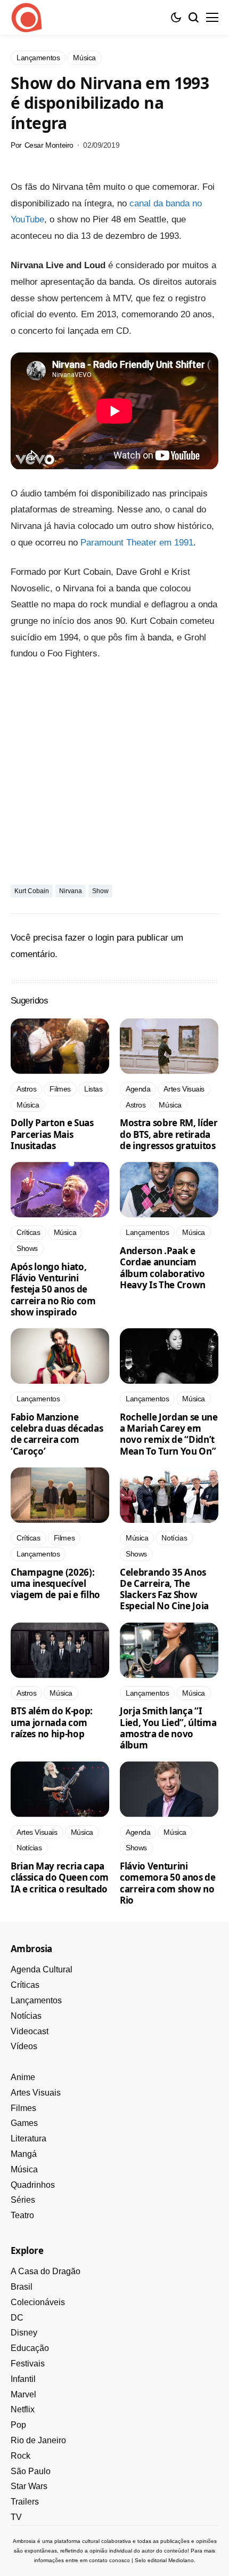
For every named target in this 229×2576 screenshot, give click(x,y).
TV (16, 2517)
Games (24, 2123)
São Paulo (31, 2471)
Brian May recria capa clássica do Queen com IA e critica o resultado (60, 1877)
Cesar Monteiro (49, 145)
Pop (18, 2425)
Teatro (22, 2215)
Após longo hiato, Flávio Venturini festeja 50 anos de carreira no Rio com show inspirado (53, 1289)
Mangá (24, 2154)
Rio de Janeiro (38, 2440)
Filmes (23, 2108)
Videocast (30, 2031)
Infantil (23, 2379)
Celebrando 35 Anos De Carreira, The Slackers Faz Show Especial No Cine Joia (164, 1589)
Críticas (25, 1985)
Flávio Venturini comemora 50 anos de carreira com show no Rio (168, 1883)
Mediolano (181, 2560)
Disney (24, 2333)
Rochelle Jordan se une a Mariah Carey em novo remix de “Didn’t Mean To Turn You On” (169, 1434)
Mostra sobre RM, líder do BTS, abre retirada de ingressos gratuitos (169, 1134)
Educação (30, 2348)
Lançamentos (36, 2000)
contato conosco (109, 2560)
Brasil (22, 2287)
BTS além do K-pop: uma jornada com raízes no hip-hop (52, 1722)
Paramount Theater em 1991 (137, 543)
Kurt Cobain (32, 891)
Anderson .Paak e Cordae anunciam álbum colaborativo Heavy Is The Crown (163, 1268)
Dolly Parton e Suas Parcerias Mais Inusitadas (52, 1134)
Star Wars (29, 2486)
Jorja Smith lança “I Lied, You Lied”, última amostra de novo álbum (168, 1728)
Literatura (28, 2138)
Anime (23, 2077)
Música (24, 2169)
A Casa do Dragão (46, 2271)
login (105, 938)
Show (100, 891)
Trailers (25, 2502)
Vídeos (24, 2046)
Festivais (28, 2364)
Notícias (26, 2016)
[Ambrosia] (27, 18)
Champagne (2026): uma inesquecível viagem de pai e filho (55, 1584)
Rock (21, 2456)
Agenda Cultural (42, 1969)
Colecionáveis (38, 2302)
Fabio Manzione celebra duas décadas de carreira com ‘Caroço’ (57, 1434)
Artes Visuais (36, 2093)
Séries (23, 2200)
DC (17, 2318)
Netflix (23, 2409)
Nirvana (71, 891)
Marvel (23, 2394)
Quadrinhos (33, 2185)
